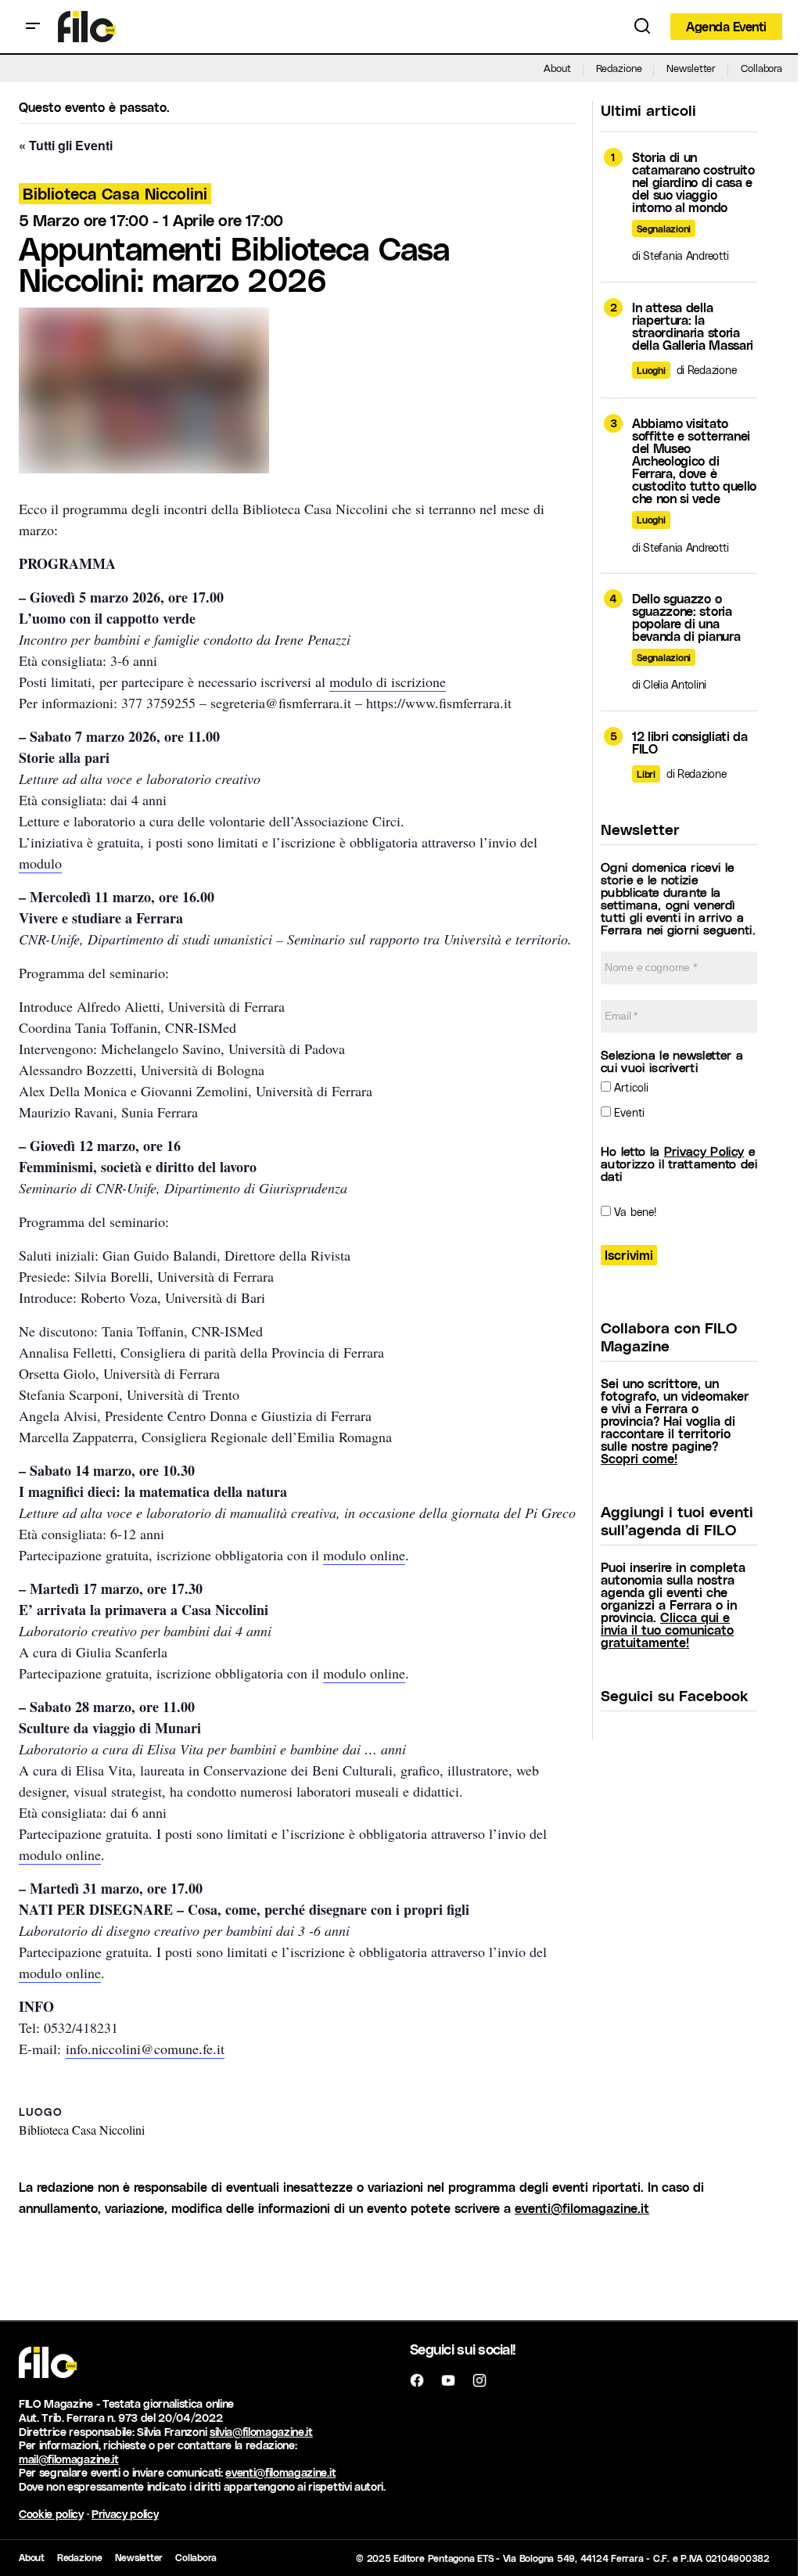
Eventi (628, 1112)
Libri (646, 774)
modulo (40, 863)
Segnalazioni (664, 228)
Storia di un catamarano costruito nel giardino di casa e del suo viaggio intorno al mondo (693, 182)
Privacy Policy (704, 1151)
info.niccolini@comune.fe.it (145, 2049)
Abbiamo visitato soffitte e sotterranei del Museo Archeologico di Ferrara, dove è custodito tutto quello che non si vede (694, 461)
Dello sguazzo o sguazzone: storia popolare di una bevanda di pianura (686, 617)
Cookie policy (51, 2514)
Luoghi (651, 370)
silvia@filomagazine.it (261, 2432)
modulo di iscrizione (388, 682)
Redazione (619, 68)
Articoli (630, 1087)
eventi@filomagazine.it (582, 2208)
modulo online (364, 1555)
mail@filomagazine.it (69, 2459)
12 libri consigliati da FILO (690, 743)
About (557, 68)
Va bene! (634, 1212)
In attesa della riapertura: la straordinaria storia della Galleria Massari (693, 326)
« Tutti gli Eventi (66, 145)
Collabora (761, 68)
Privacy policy (125, 2514)
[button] (33, 27)
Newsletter (691, 68)
